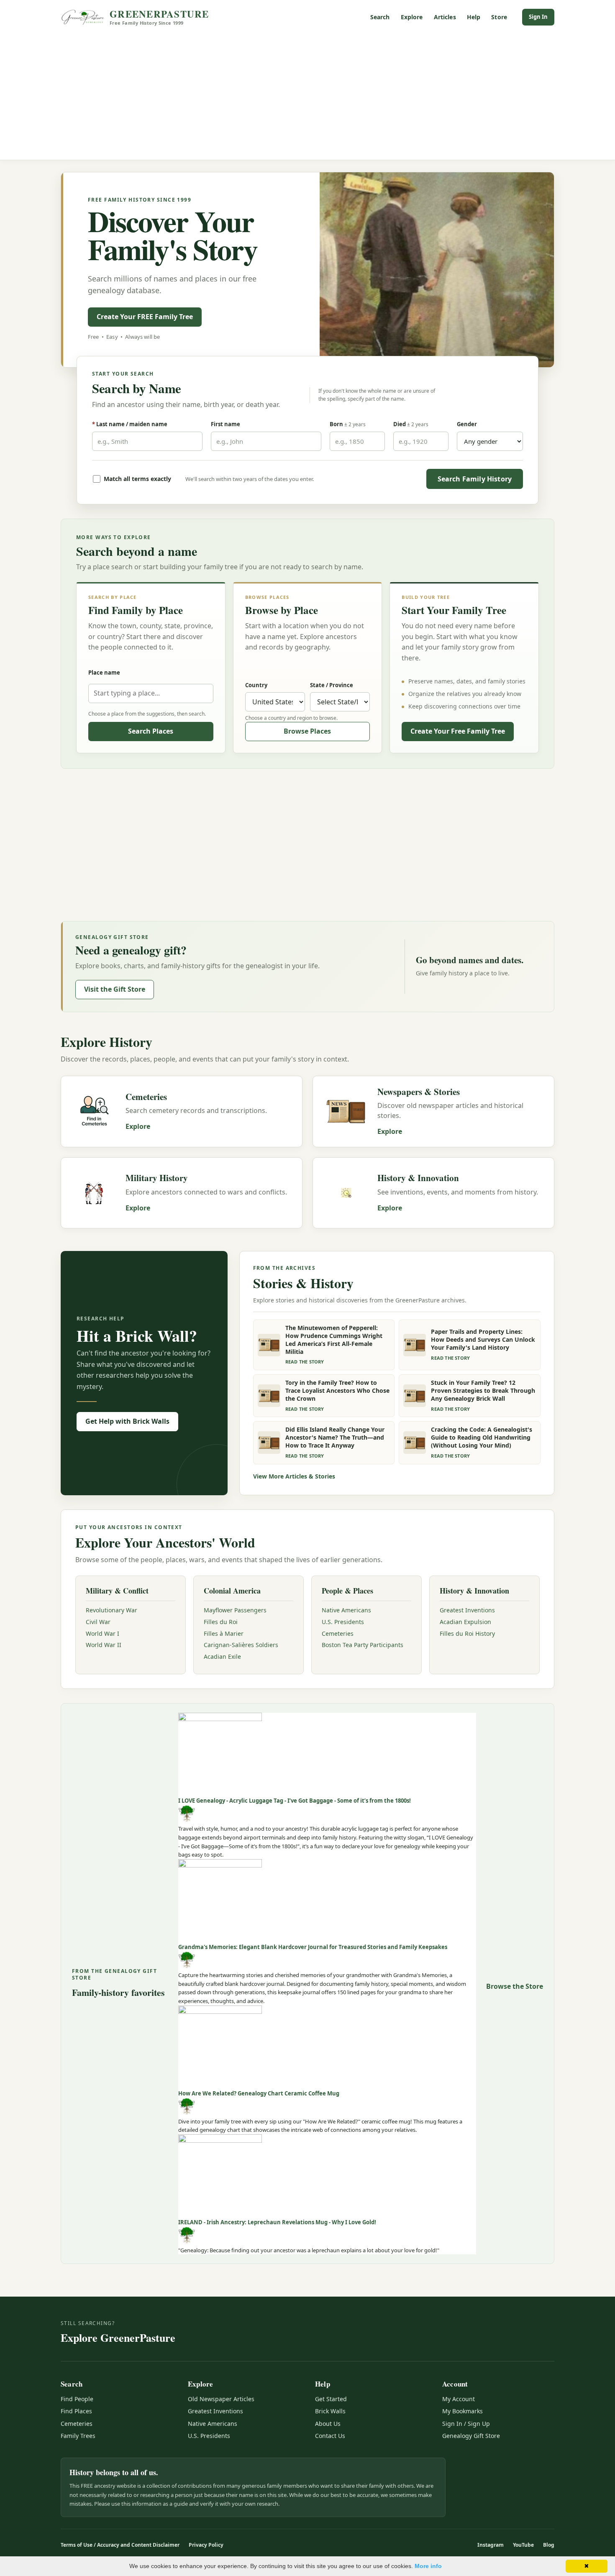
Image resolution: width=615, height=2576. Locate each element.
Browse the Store (515, 1986)
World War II (104, 1645)
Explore (412, 17)
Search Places (151, 731)
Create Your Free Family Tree (458, 731)
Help (474, 17)
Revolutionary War (111, 1610)
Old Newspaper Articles (221, 2399)
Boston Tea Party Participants (363, 1645)
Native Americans (346, 1610)
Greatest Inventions (467, 1610)
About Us (328, 2424)
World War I (102, 1633)
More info (428, 2566)
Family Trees (78, 2436)
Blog (549, 2545)
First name (225, 424)
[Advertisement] (307, 97)
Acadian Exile (222, 1656)
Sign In (538, 17)
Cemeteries (338, 1633)
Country (256, 685)
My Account (459, 2399)
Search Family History (475, 479)
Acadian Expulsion (465, 1622)
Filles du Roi (221, 1622)
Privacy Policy (206, 2545)
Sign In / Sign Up (466, 2424)
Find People (77, 2399)
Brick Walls (330, 2411)
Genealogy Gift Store (471, 2436)
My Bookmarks (463, 2411)
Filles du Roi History (467, 1633)
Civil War (98, 1622)
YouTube (523, 2545)
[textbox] (151, 693)
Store (499, 17)
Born (348, 424)
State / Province (332, 685)
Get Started (331, 2399)
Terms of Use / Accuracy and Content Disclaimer (120, 2545)
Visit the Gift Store (115, 989)
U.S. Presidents (343, 1622)
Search (380, 17)
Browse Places (307, 731)
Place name (104, 673)
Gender (467, 424)
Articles (445, 17)
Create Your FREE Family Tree (145, 317)
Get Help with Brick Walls (127, 1421)
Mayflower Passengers (235, 1610)
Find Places (76, 2411)
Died (411, 424)
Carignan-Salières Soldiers (241, 1645)
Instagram (491, 2545)
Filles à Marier (224, 1633)
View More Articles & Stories (294, 1476)
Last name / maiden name (130, 424)
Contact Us (330, 2436)
